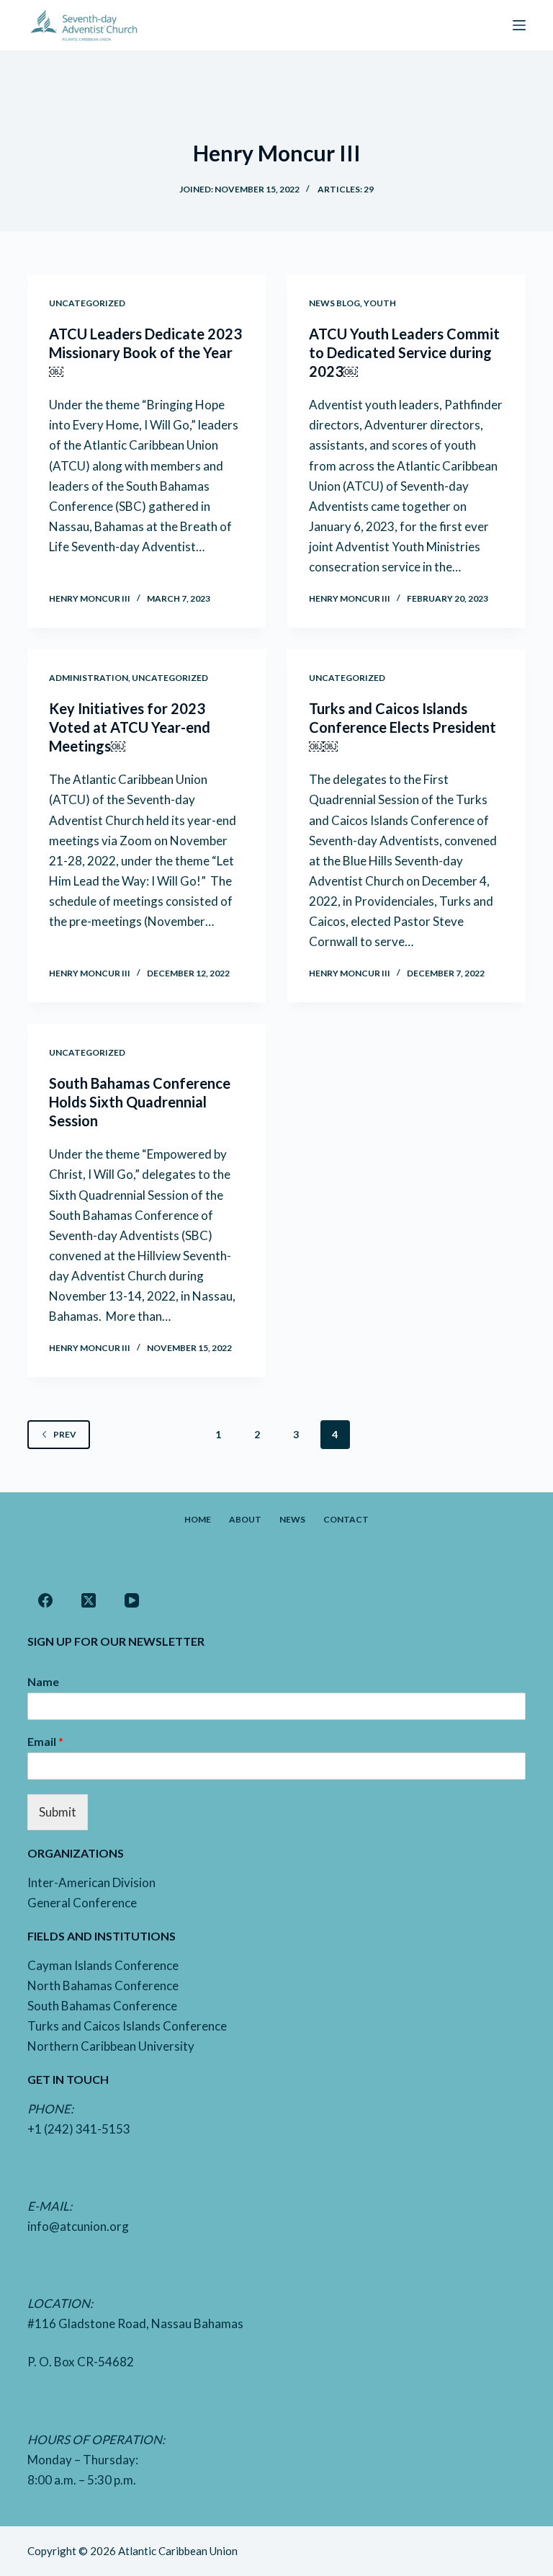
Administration (89, 678)
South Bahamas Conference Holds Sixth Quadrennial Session (140, 1102)
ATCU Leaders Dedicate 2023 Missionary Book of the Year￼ (145, 352)
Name (43, 1681)
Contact (346, 1519)
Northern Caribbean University (111, 2046)
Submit (58, 1812)
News (292, 1519)
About (245, 1519)
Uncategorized (87, 303)
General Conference (82, 1903)
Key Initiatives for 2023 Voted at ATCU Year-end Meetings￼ (130, 727)
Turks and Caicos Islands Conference (127, 2026)
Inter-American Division (91, 1882)
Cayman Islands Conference (103, 1965)
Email (45, 1741)
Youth (380, 303)
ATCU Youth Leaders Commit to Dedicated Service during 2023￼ (404, 352)
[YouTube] (132, 1600)
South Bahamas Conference (102, 2006)
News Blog (334, 303)
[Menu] (519, 25)
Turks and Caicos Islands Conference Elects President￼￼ (403, 727)
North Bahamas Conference (103, 1986)
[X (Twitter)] (89, 1600)
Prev (65, 1434)
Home (198, 1519)
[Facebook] (45, 1600)
